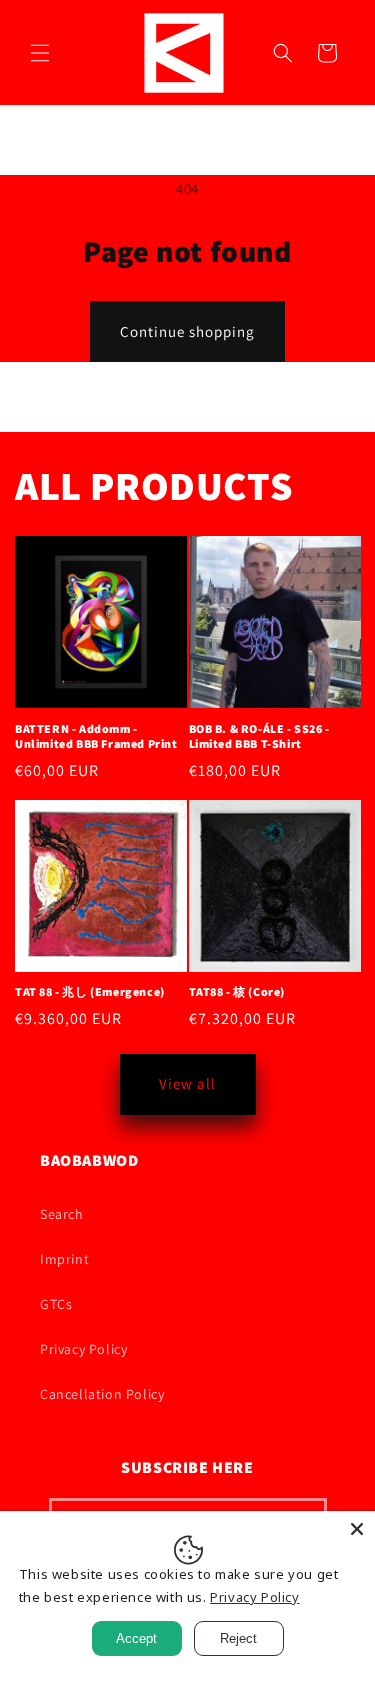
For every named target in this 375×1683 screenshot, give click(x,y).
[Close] (357, 1529)
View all (187, 1083)
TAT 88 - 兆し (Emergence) (90, 991)
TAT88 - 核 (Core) (237, 991)
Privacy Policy (83, 1349)
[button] (40, 53)
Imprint (64, 1259)
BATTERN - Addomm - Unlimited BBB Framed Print (96, 736)
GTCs (56, 1304)
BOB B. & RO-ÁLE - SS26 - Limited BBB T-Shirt (259, 736)
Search (62, 1214)
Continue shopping (187, 331)
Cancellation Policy (102, 1394)
